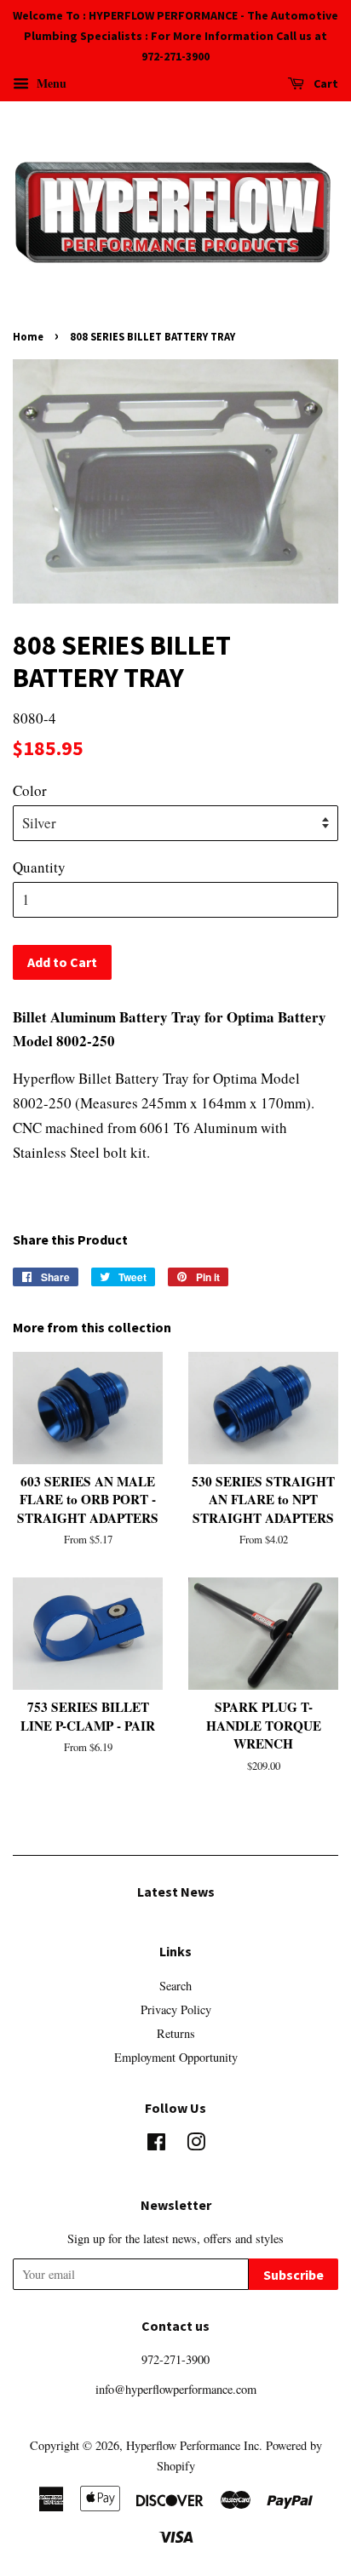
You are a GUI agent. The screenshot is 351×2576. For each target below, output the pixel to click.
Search (175, 1986)
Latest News (176, 1892)
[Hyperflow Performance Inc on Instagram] (196, 2145)
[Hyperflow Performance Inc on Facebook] (156, 2145)
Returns (176, 2033)
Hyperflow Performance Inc (193, 2445)
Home (28, 336)
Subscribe (293, 2275)
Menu (50, 83)
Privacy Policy (176, 2009)
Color (30, 790)
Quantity (39, 867)
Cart (325, 84)
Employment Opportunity (176, 2057)
